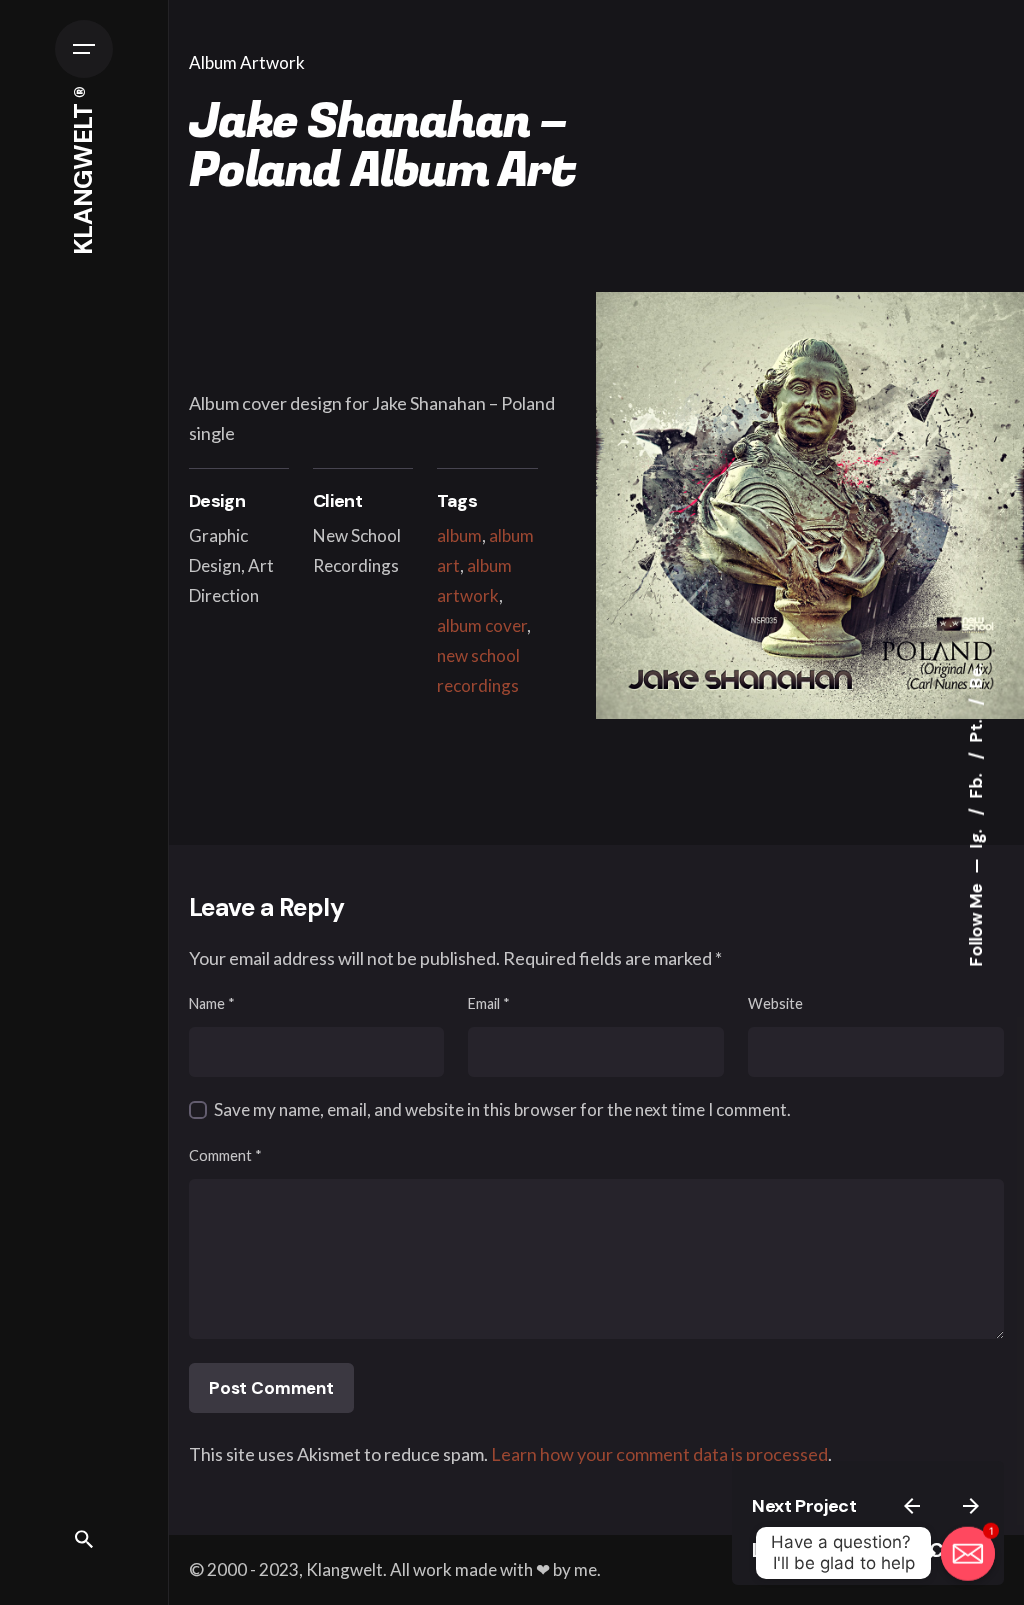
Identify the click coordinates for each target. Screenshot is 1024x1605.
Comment (225, 1155)
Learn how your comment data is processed (659, 1454)
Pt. (976, 728)
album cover (482, 625)
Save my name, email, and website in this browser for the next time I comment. (502, 1109)
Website (775, 1003)
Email (489, 1003)
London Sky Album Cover (868, 1550)
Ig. (976, 836)
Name (212, 1003)
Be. (976, 675)
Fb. (976, 783)
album (459, 535)
